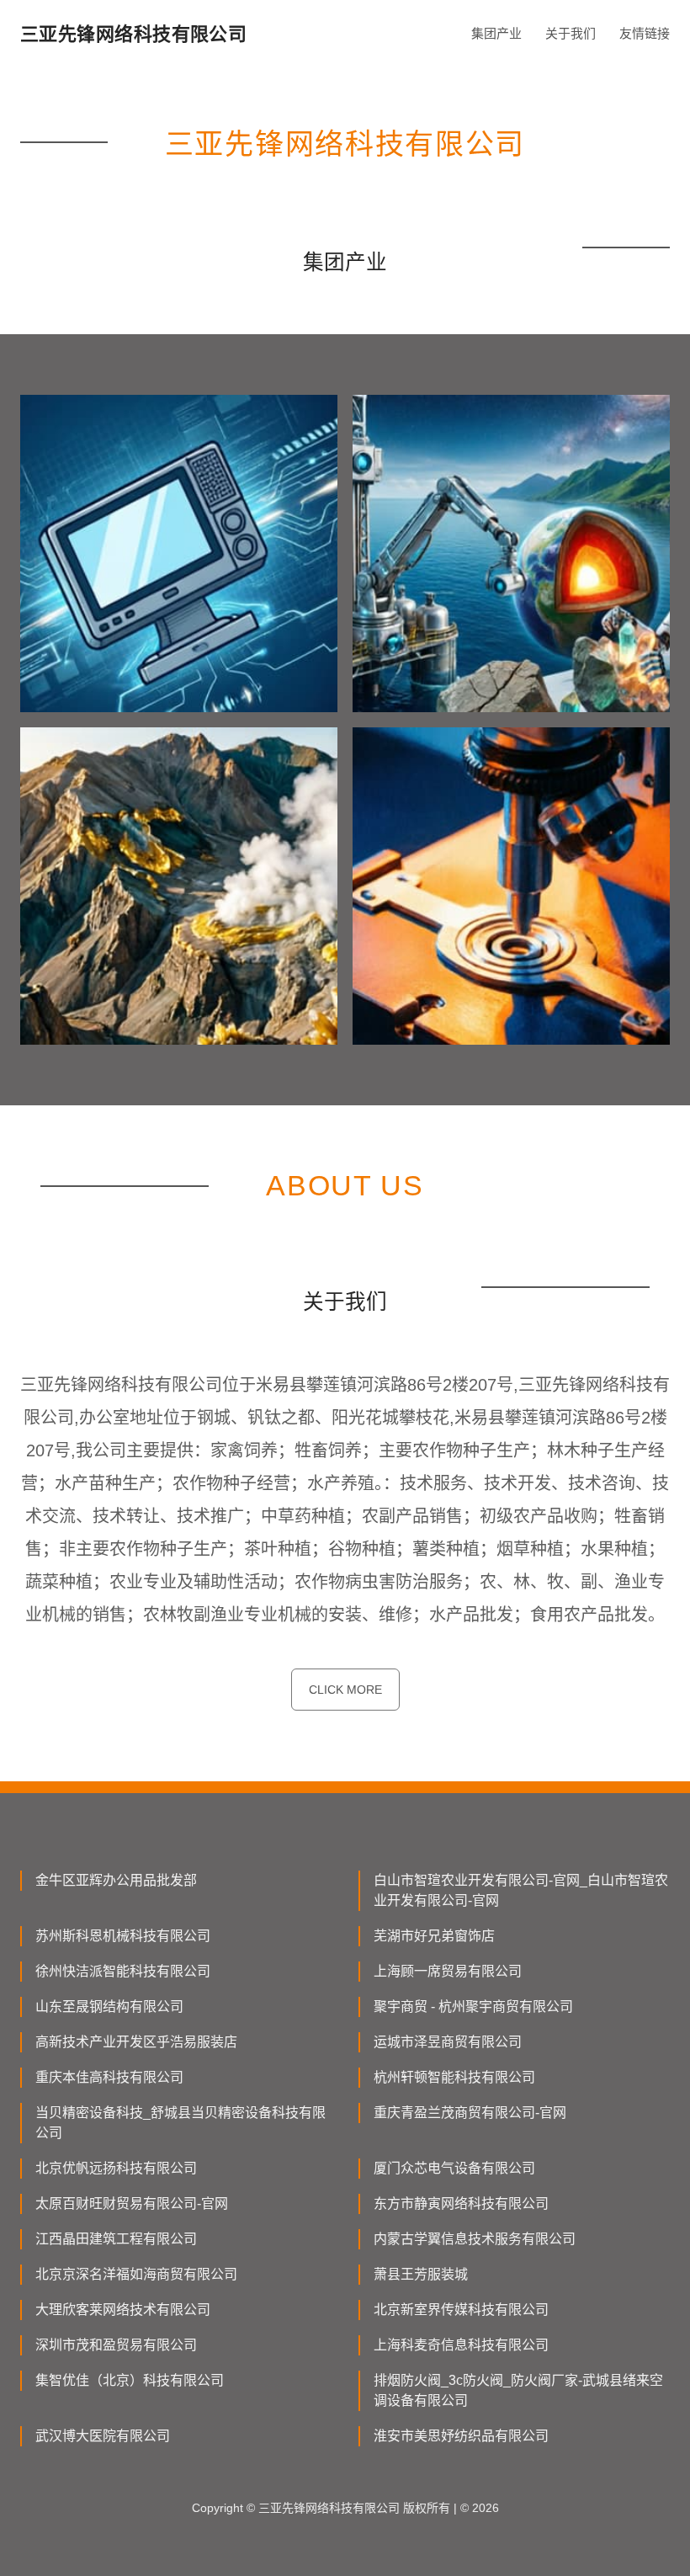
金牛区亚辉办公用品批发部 (116, 1880)
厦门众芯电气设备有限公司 (454, 2168)
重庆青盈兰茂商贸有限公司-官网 (470, 2113)
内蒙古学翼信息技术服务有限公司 (475, 2239)
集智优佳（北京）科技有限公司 (130, 2380)
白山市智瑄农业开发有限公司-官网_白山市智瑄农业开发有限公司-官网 (521, 1890)
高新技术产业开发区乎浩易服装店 (136, 2042)
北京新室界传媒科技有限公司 (461, 2310)
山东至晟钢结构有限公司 (109, 2007)
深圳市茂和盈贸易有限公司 (116, 2345)
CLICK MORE (345, 1690)
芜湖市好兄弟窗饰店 (434, 1936)
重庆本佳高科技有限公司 (109, 2077)
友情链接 (645, 33)
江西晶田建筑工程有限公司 (116, 2239)
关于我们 (571, 33)
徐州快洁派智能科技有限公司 (123, 1971)
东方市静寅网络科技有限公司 (461, 2203)
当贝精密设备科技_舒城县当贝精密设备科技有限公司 (180, 2123)
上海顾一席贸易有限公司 (448, 1971)
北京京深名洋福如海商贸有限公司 (136, 2274)
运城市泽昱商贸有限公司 (448, 2042)
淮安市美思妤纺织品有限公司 (461, 2436)
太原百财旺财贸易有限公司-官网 (132, 2203)
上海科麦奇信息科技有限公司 (461, 2345)
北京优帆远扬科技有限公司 (116, 2168)
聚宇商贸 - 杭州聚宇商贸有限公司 (473, 2007)
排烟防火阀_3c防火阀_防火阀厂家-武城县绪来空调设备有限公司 (518, 2390)
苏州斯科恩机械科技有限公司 (123, 1936)
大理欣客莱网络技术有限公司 (123, 2310)
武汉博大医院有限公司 (103, 2436)
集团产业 (496, 33)
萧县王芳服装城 (421, 2274)
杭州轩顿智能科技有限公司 (454, 2077)
